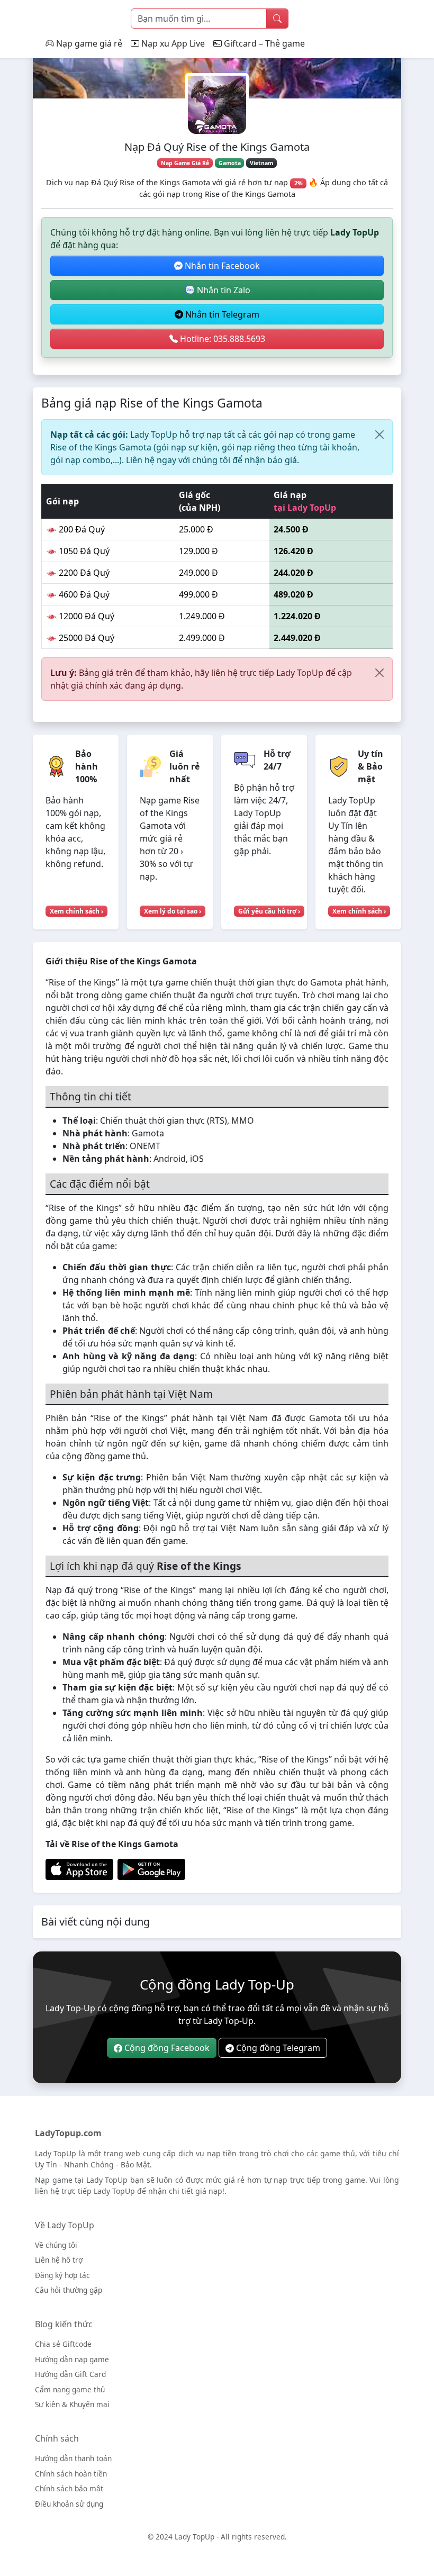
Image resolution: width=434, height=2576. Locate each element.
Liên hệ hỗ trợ (59, 2260)
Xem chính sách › (76, 911)
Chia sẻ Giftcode (63, 2344)
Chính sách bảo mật (69, 2488)
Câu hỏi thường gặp (69, 2290)
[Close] (379, 435)
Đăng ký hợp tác (62, 2275)
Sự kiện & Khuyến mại (72, 2404)
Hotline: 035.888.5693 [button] (221, 339)
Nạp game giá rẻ (88, 43)
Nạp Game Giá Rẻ (185, 163)
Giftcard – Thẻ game (263, 43)
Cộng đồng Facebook (166, 2048)
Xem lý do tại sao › (173, 911)
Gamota (230, 163)
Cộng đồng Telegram (277, 2048)
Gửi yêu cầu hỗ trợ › (269, 911)
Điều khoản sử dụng (69, 2504)
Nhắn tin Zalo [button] (223, 290)
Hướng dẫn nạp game (72, 2359)
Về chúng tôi (56, 2245)
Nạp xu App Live (172, 43)
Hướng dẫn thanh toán (73, 2458)
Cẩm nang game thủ (70, 2389)
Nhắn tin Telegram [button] (221, 314)
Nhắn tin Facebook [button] (221, 266)
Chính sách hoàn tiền (71, 2474)
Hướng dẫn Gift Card (70, 2374)
